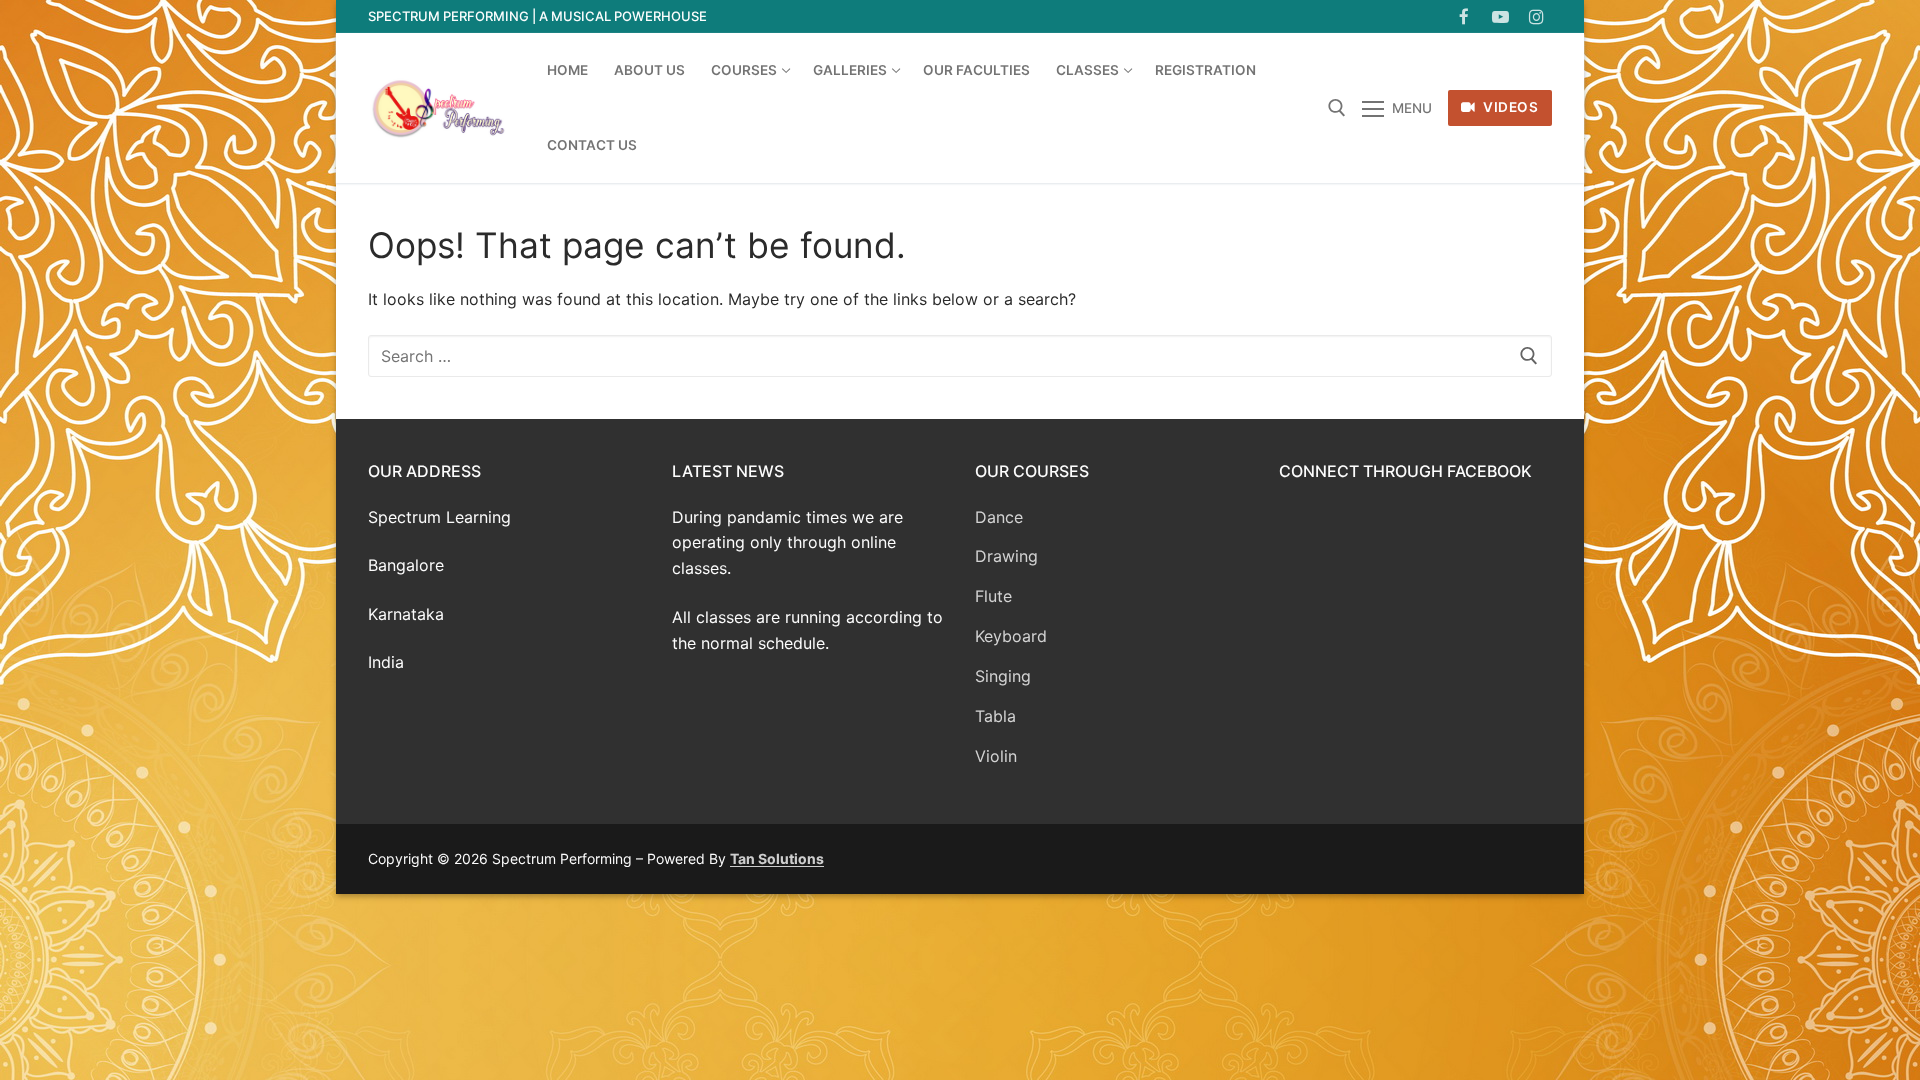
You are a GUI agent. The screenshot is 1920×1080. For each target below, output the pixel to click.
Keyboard (1011, 636)
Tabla (995, 716)
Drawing (1006, 556)
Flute (993, 596)
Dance (999, 517)
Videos (1509, 107)
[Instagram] (1536, 16)
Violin (996, 756)
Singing (1003, 676)
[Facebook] (1463, 16)
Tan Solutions (777, 858)
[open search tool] (1337, 108)
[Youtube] (1500, 16)
